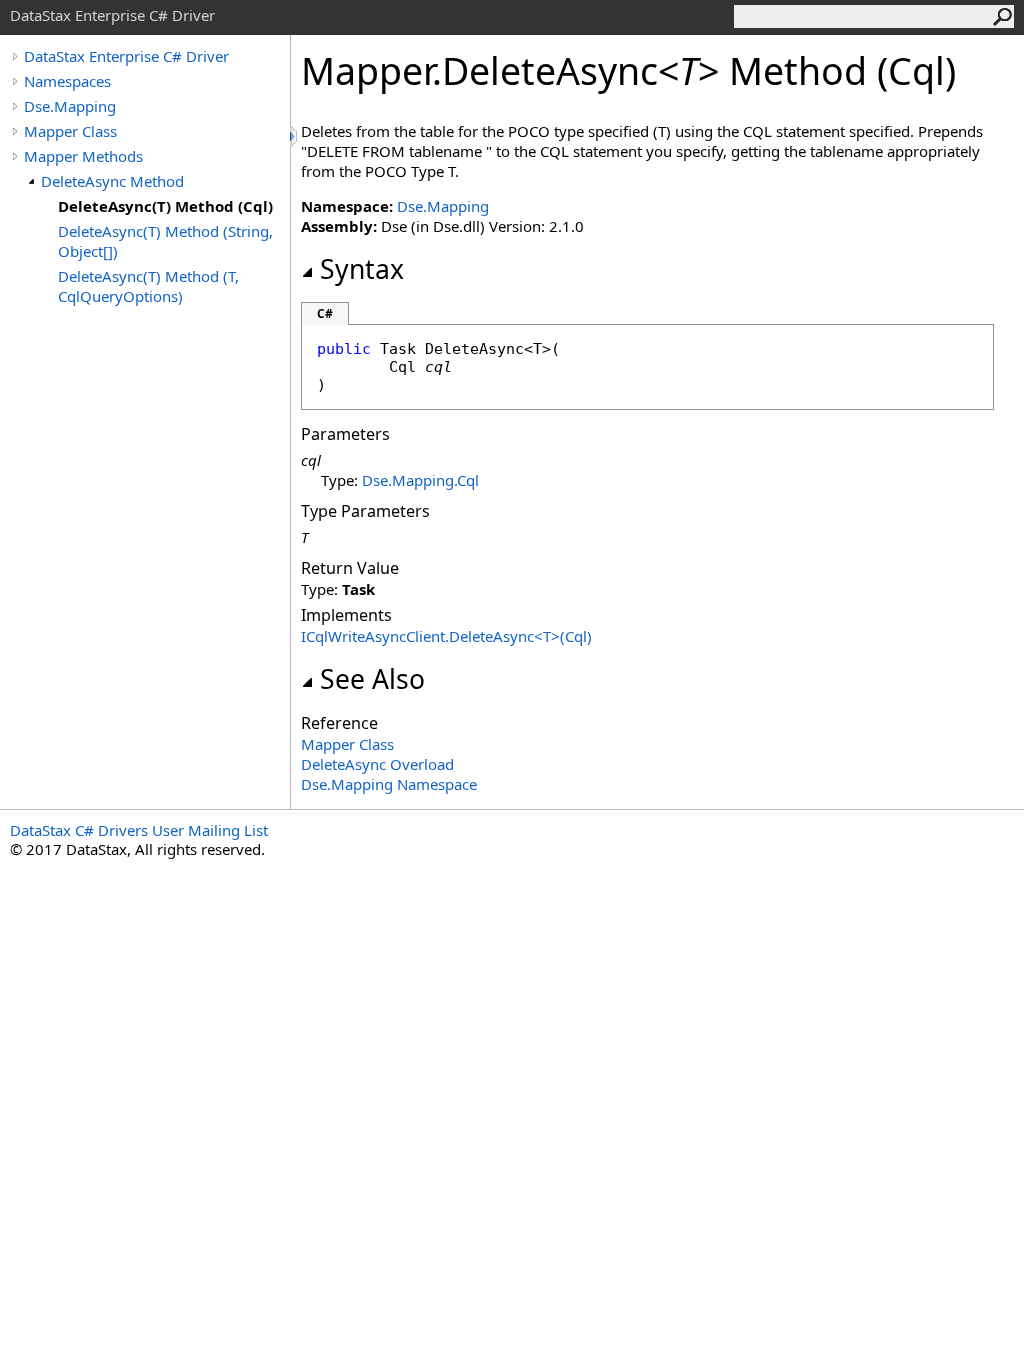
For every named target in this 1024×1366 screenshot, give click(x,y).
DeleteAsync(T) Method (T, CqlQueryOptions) (148, 286)
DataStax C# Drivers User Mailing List (139, 830)
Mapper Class (70, 131)
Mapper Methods (83, 156)
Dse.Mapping (70, 106)
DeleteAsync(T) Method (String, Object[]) (165, 241)
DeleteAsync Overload (377, 764)
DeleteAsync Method (112, 181)
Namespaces (67, 81)
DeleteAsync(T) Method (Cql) (165, 206)
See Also (372, 679)
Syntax (362, 269)
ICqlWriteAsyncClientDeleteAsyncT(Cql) (446, 636)
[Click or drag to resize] (295, 136)
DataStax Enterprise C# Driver (126, 56)
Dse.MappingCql (420, 480)
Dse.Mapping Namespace (389, 784)
